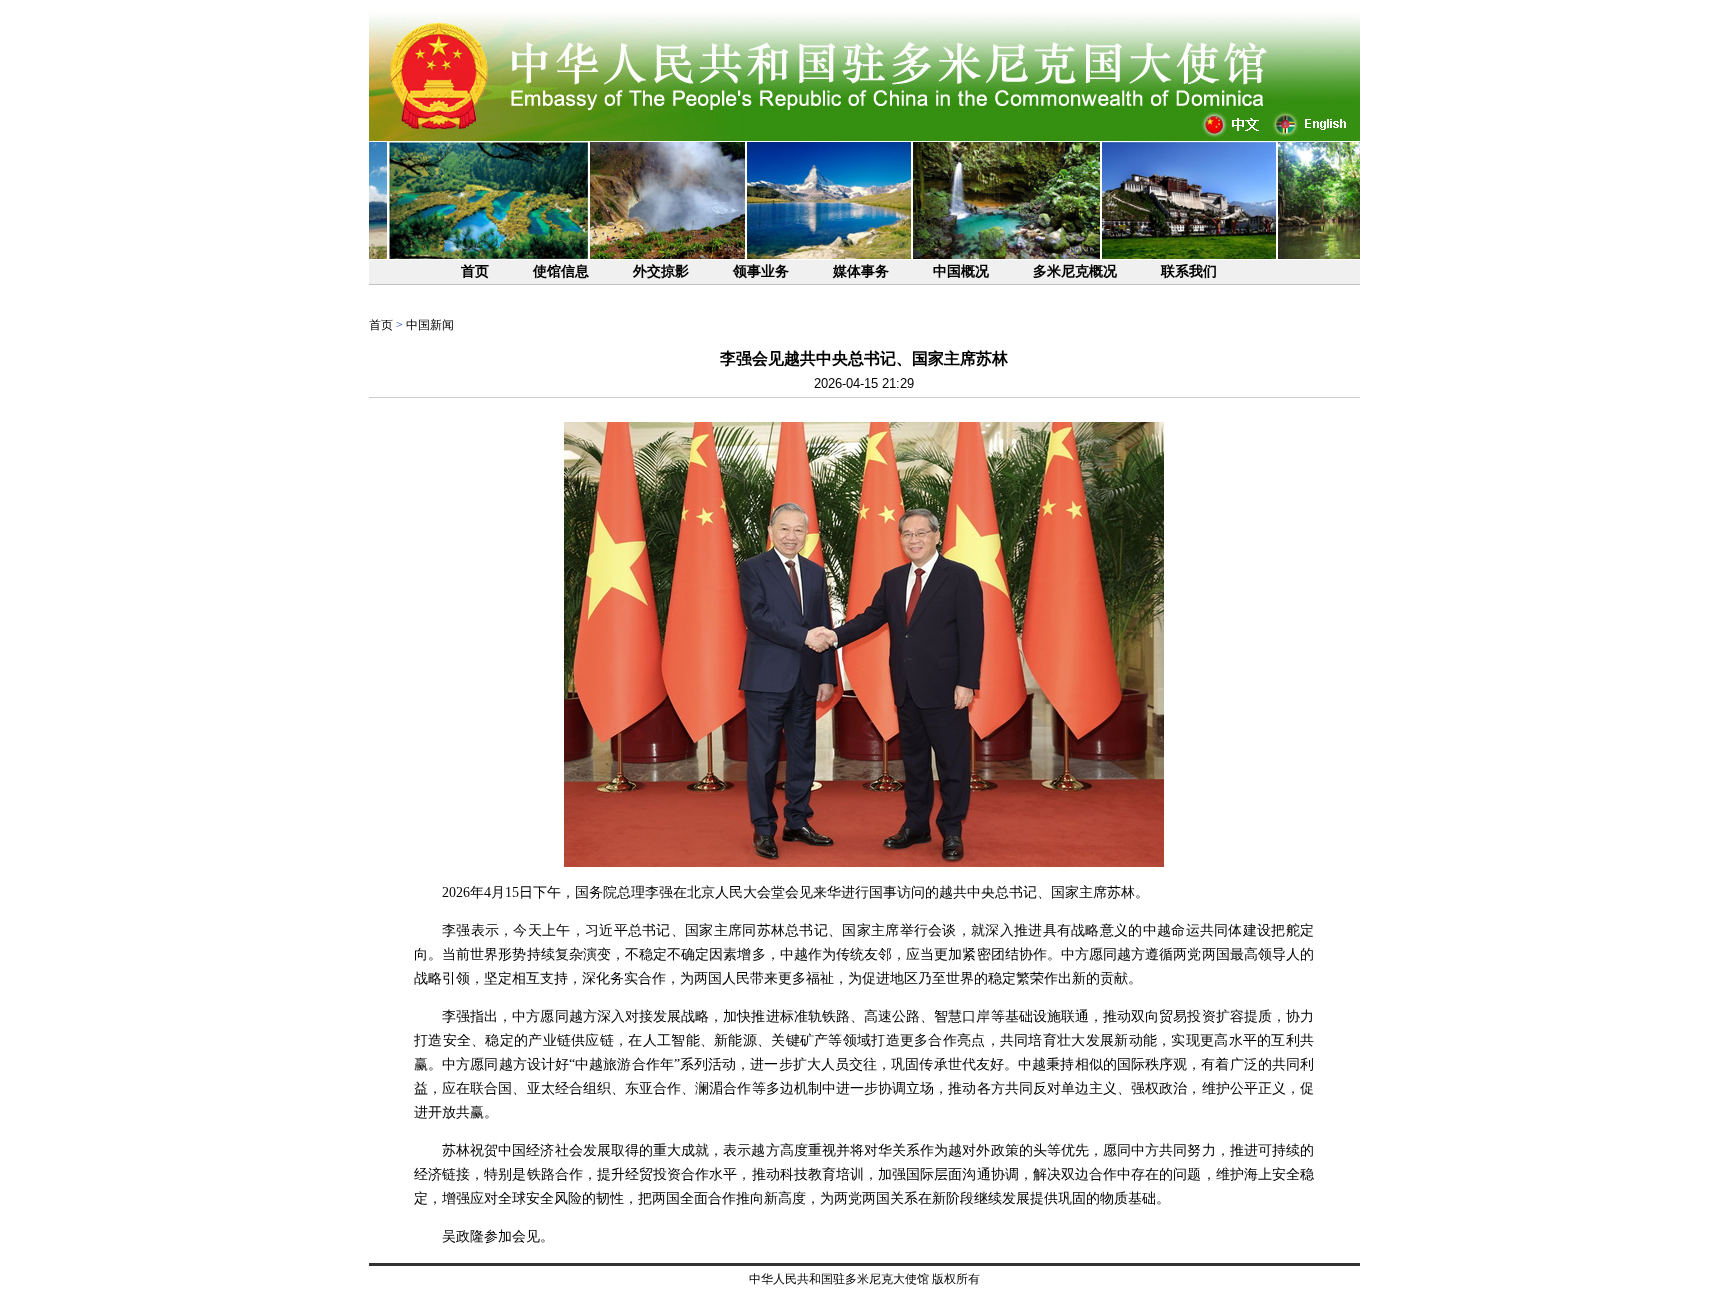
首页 (475, 271)
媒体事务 (861, 271)
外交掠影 (661, 271)
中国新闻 (430, 325)
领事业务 (761, 271)
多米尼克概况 (1075, 271)
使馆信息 (561, 271)
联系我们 (1189, 271)
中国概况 (961, 271)
